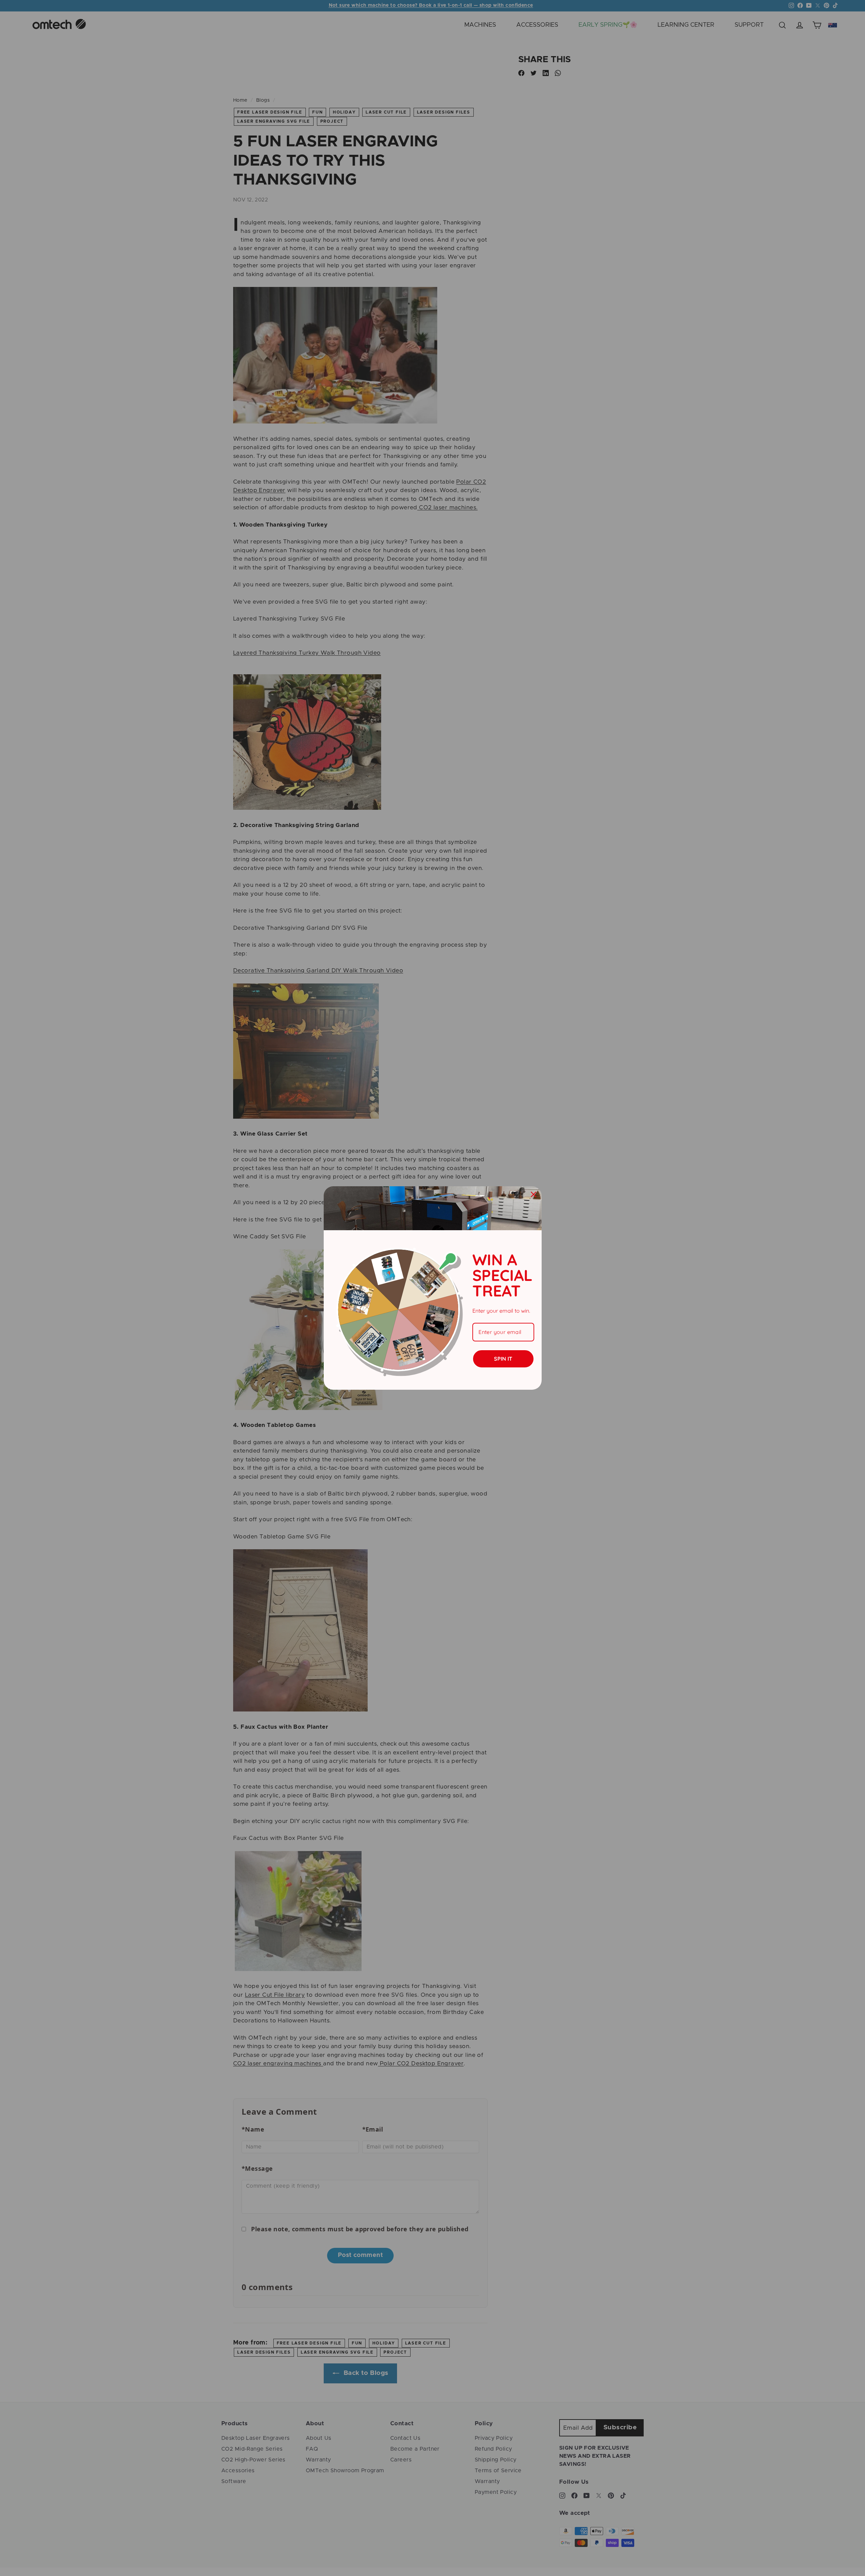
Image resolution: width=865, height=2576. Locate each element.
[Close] (534, 1194)
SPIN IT (503, 1359)
